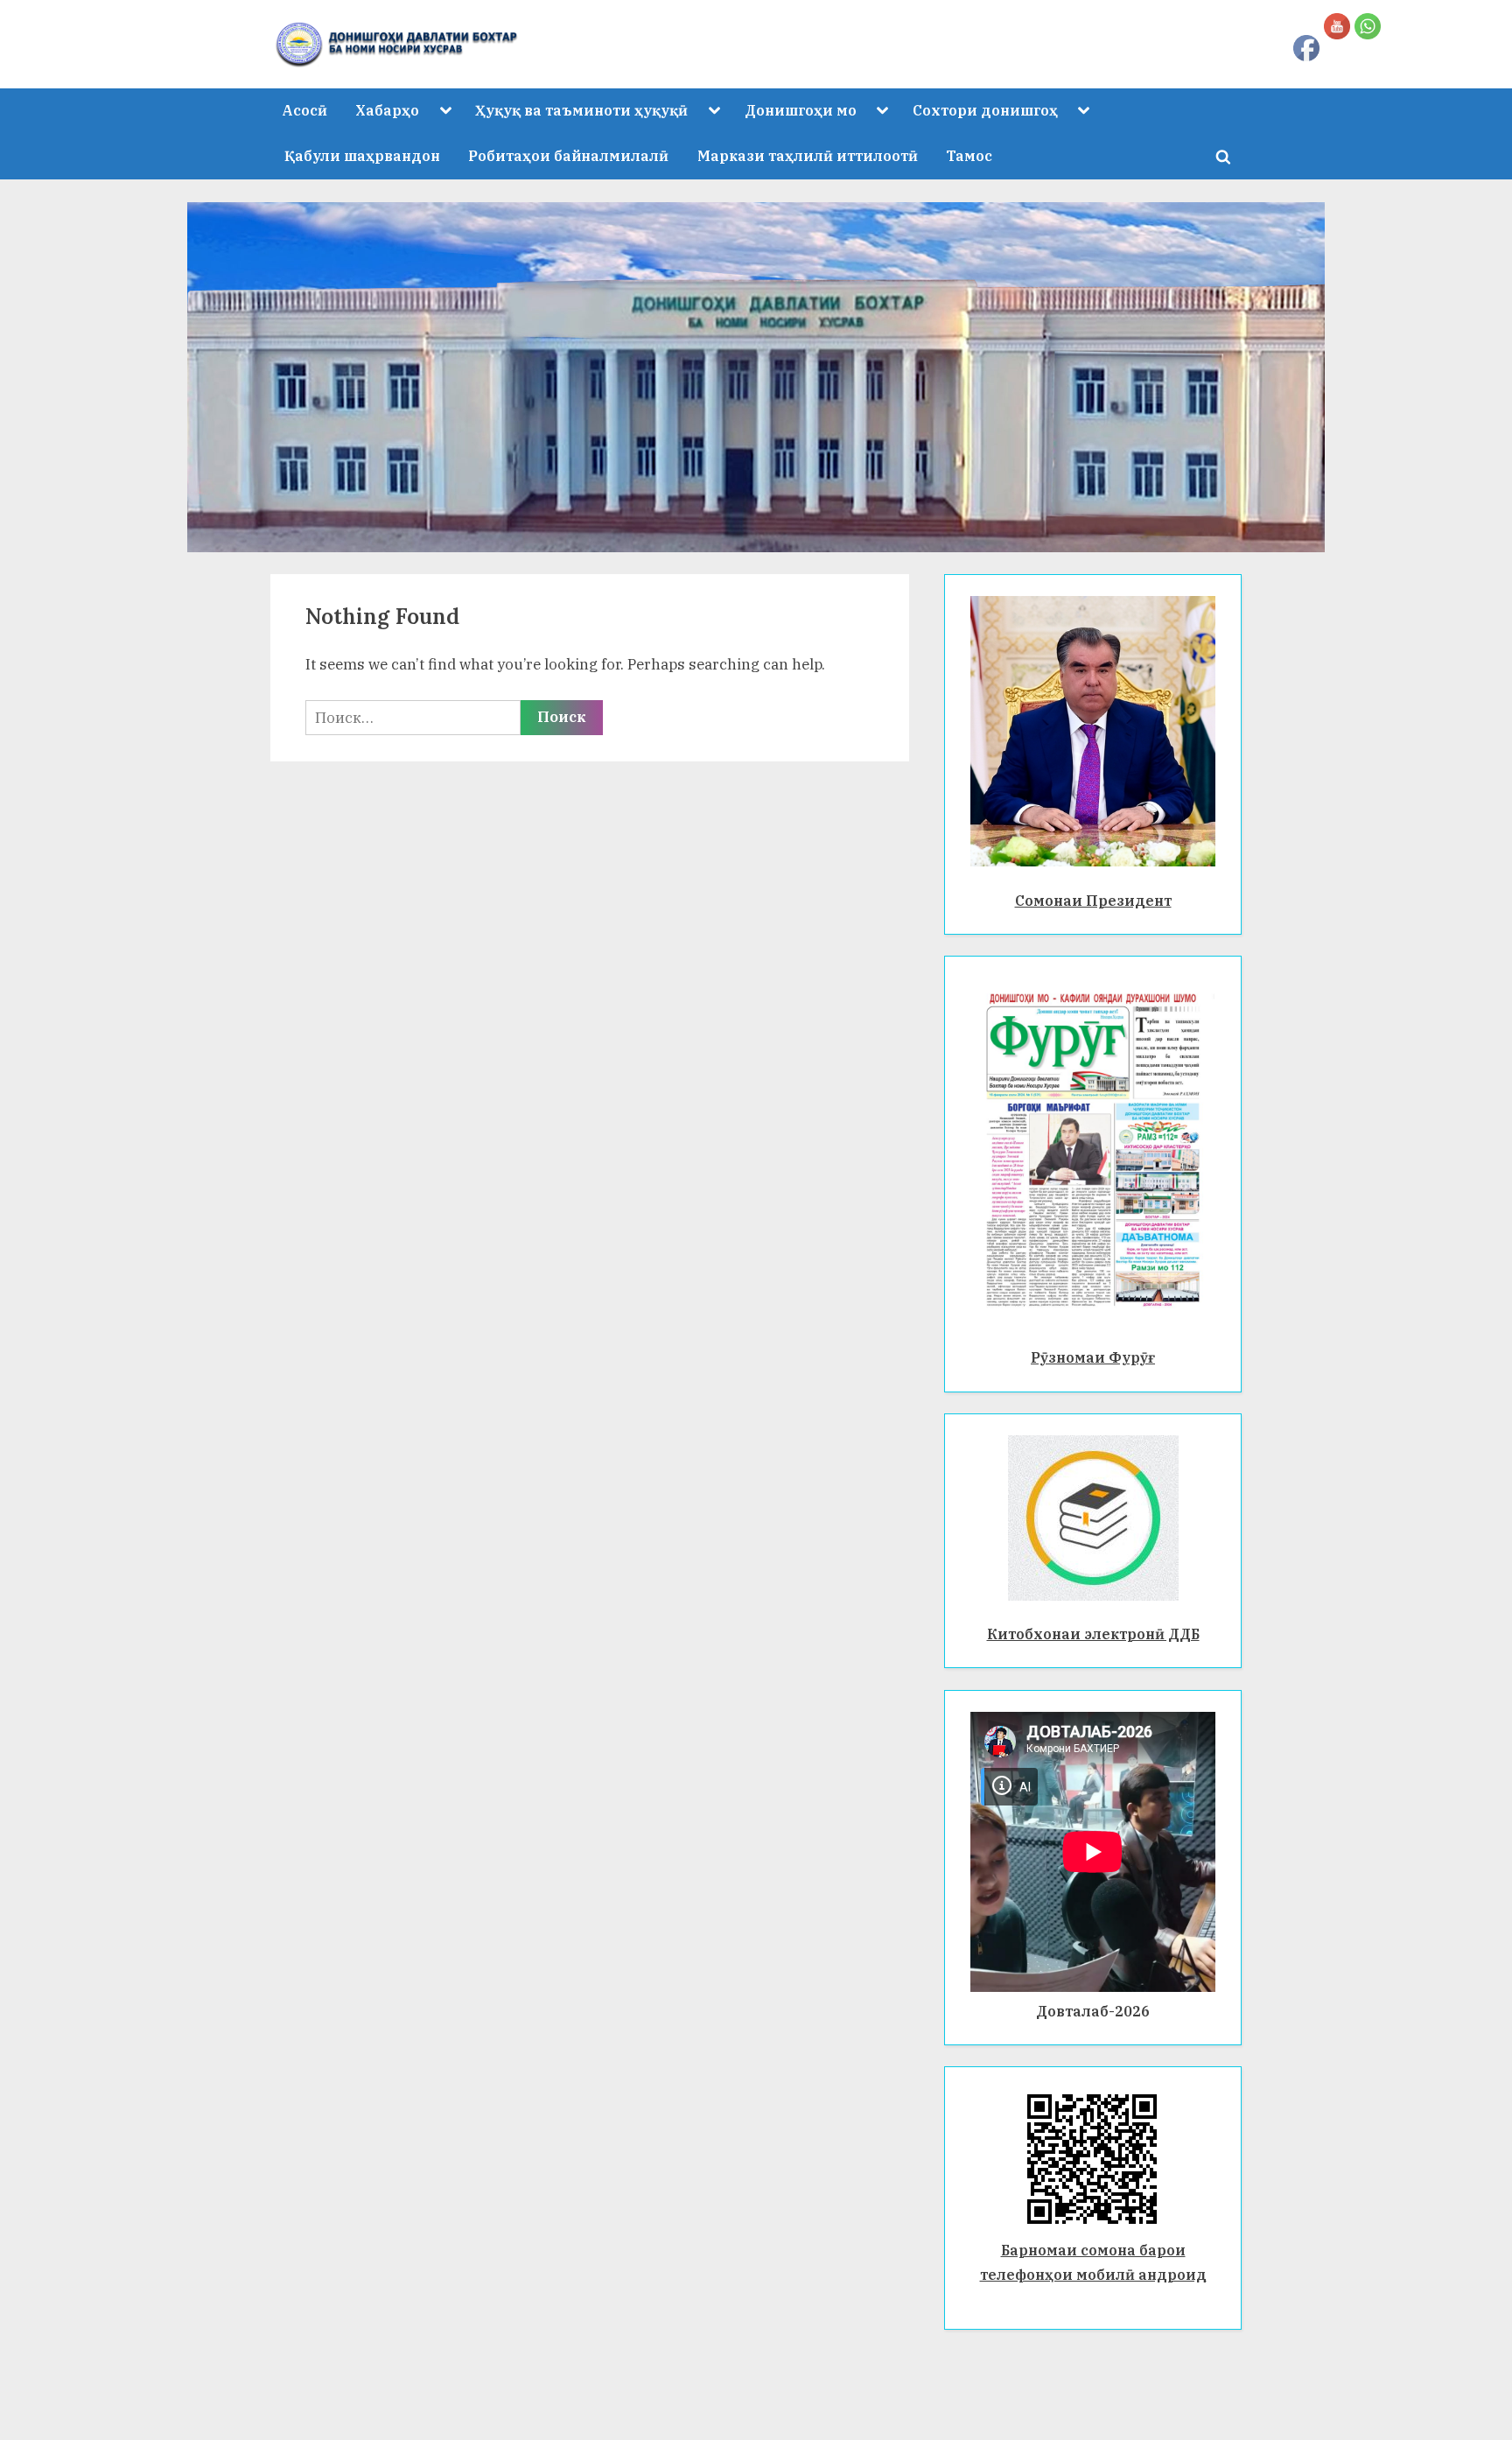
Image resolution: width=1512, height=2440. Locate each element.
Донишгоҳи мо (801, 110)
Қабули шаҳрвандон (362, 155)
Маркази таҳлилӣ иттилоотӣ (808, 155)
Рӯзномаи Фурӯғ (1093, 1357)
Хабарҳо (387, 110)
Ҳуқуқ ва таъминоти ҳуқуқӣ (581, 110)
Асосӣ (304, 110)
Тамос (969, 155)
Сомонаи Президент (1093, 900)
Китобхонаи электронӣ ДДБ (1093, 1634)
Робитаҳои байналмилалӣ (568, 155)
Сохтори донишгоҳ (985, 110)
